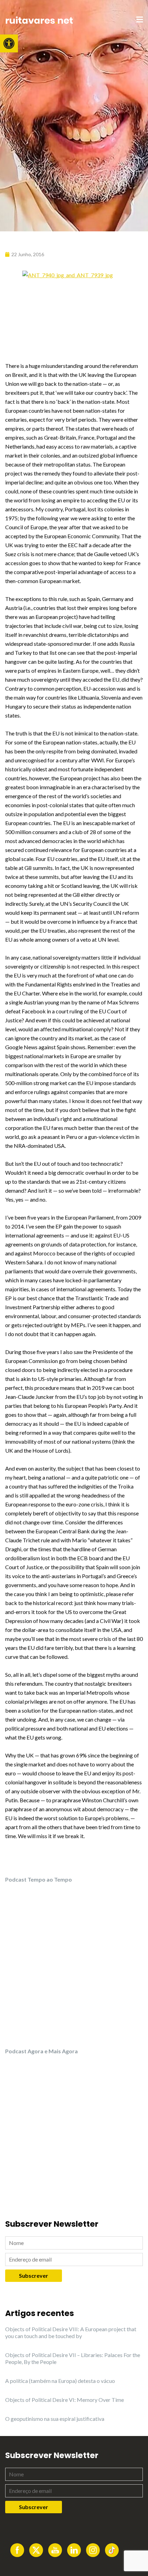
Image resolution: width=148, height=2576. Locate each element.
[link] (9, 43)
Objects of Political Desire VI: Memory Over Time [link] (65, 2400)
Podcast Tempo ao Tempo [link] (39, 1879)
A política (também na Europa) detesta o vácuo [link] (60, 2381)
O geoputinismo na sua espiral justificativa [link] (55, 2419)
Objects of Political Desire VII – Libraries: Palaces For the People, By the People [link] (73, 2358)
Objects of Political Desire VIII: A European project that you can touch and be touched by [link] (71, 2332)
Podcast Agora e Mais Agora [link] (41, 2051)
